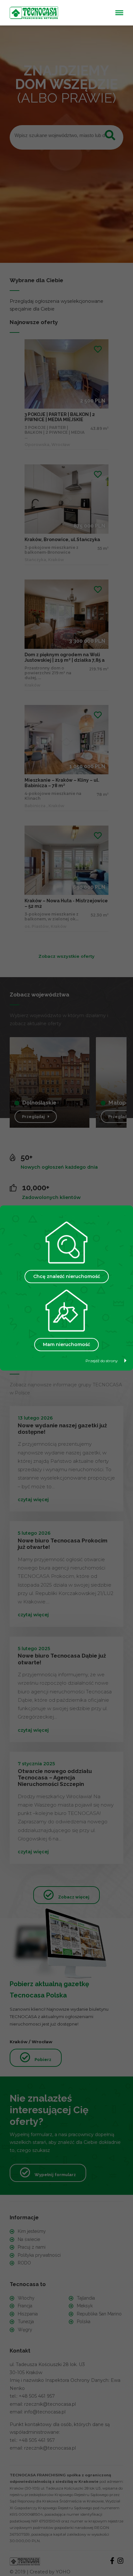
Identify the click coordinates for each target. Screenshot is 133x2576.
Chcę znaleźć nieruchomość (67, 1276)
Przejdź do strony (102, 1361)
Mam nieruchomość (66, 1344)
